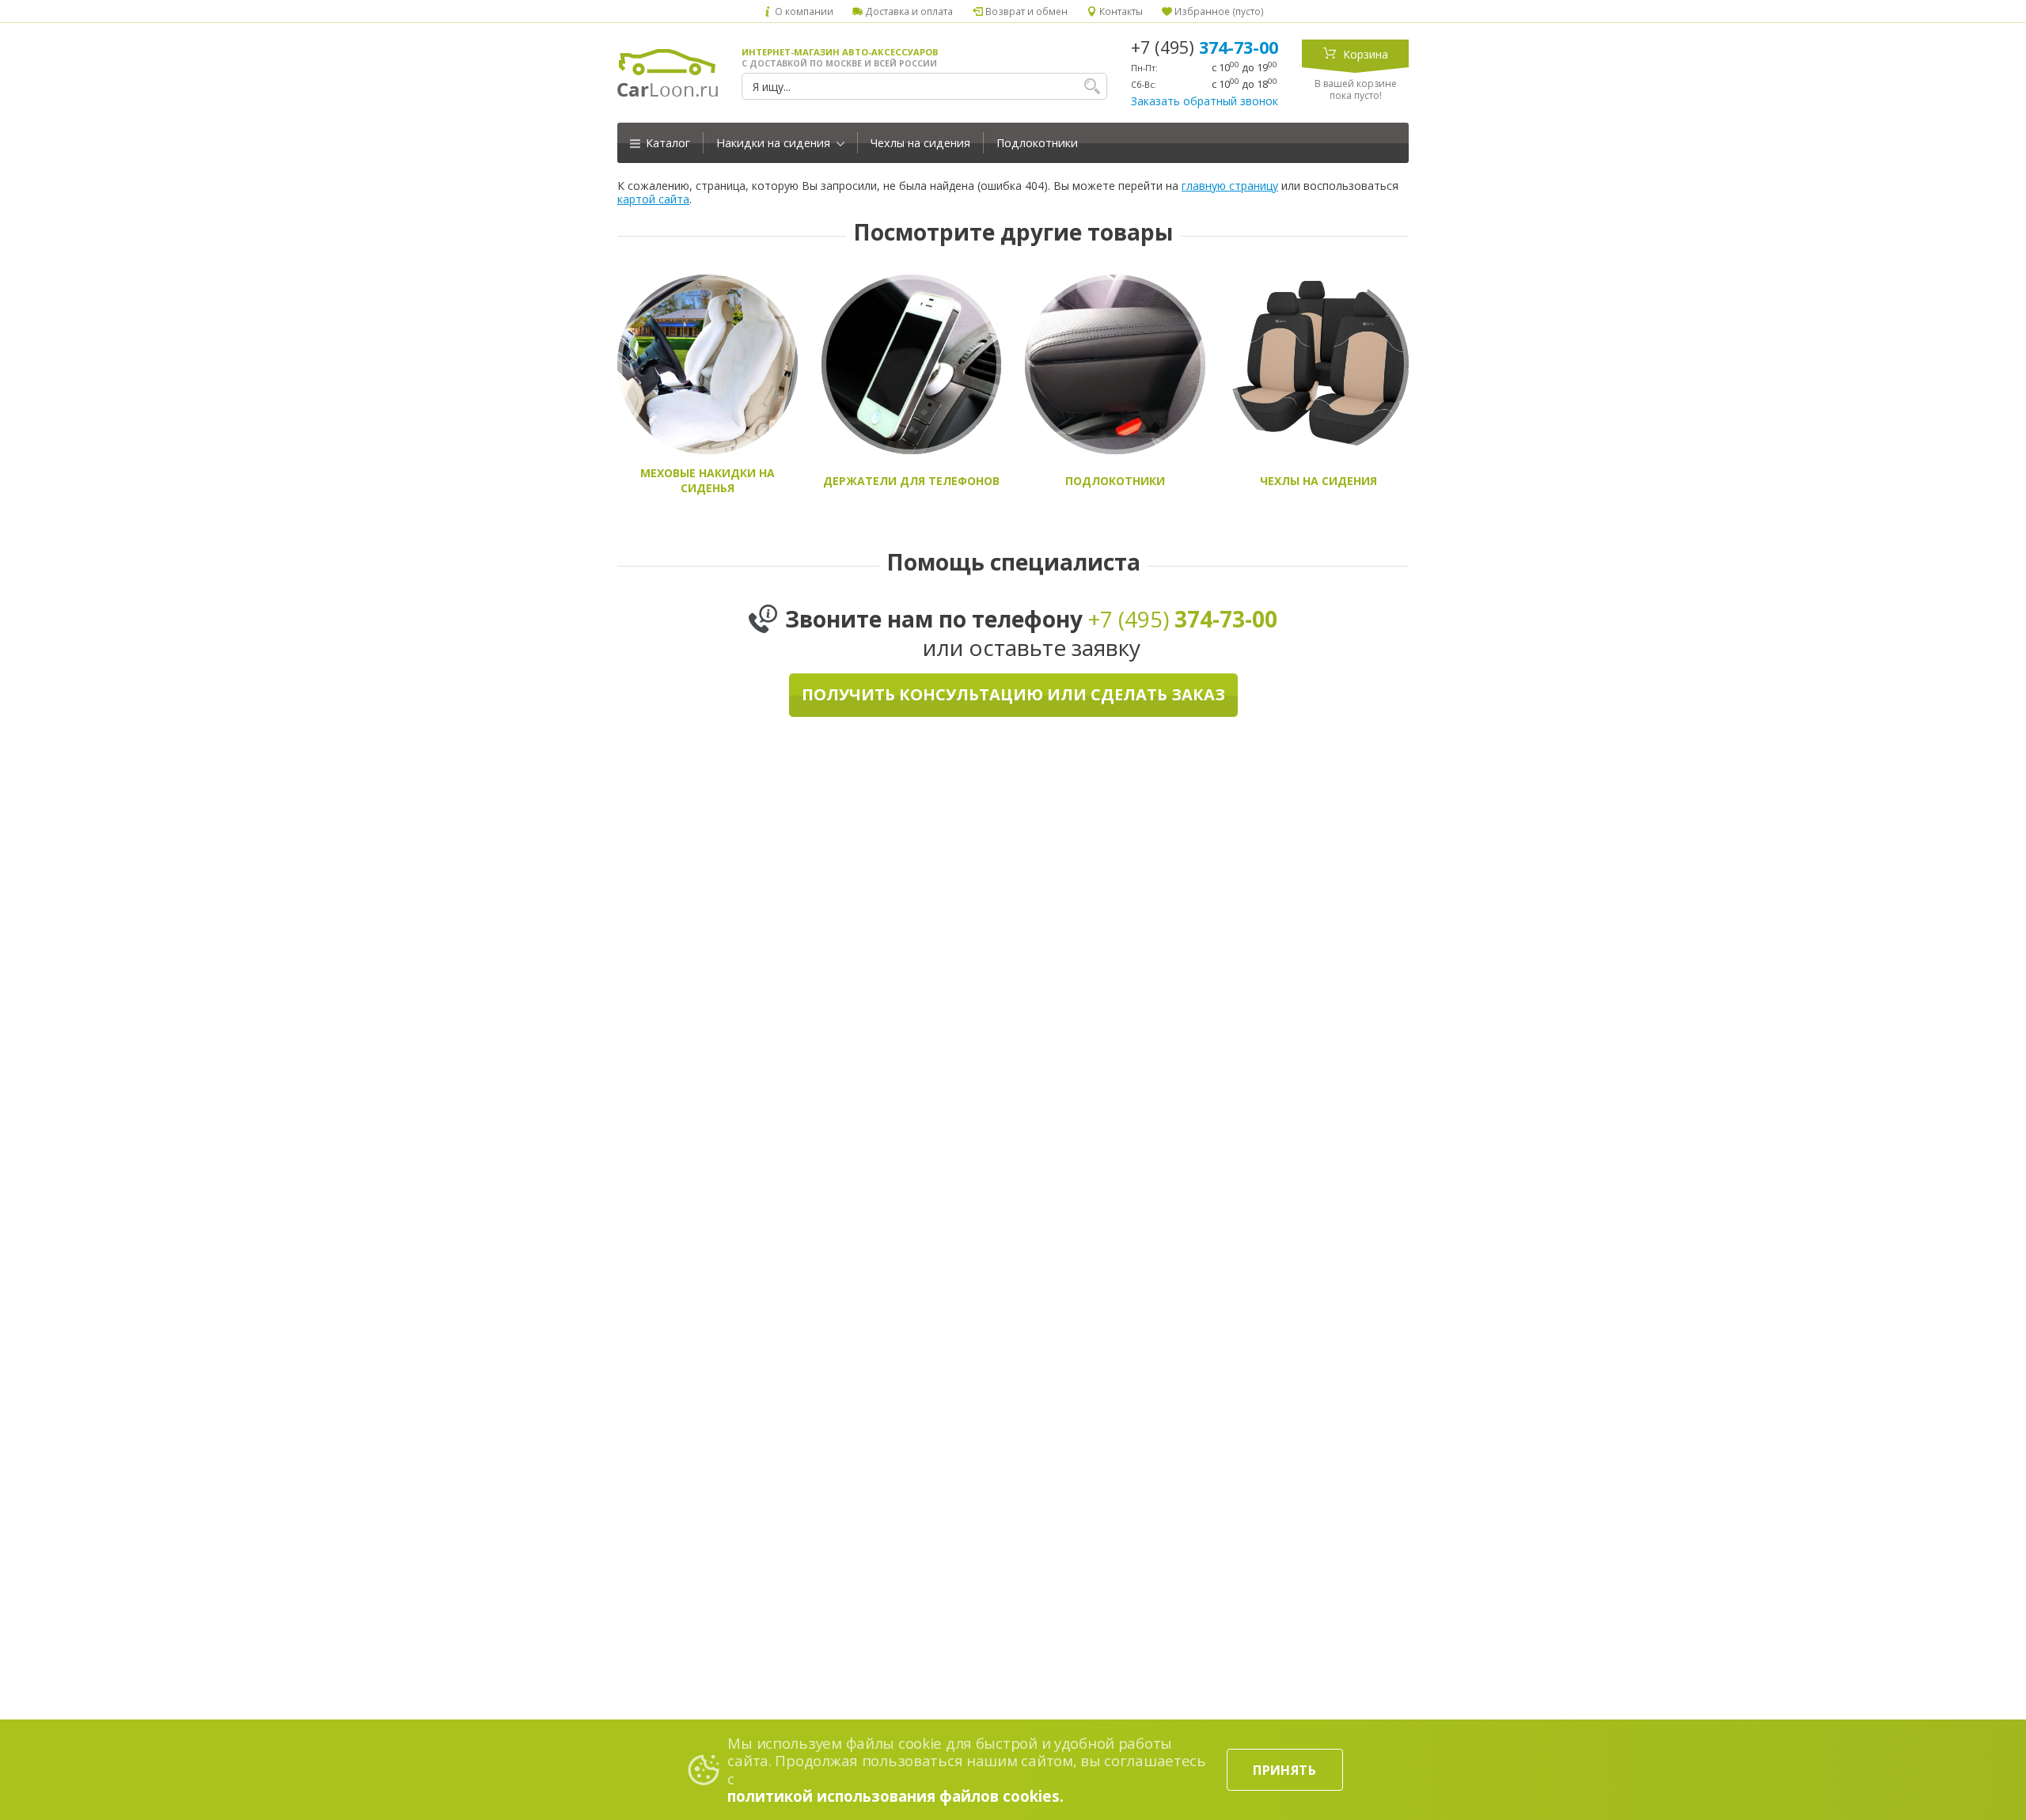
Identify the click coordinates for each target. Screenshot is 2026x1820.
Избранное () (1218, 11)
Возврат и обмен (1025, 11)
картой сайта (653, 199)
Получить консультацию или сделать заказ (1013, 694)
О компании (803, 11)
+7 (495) (1205, 47)
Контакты (1120, 11)
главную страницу (1230, 186)
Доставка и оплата (908, 11)
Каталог (666, 143)
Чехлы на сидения (920, 143)
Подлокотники (1037, 143)
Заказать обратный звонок (1205, 101)
